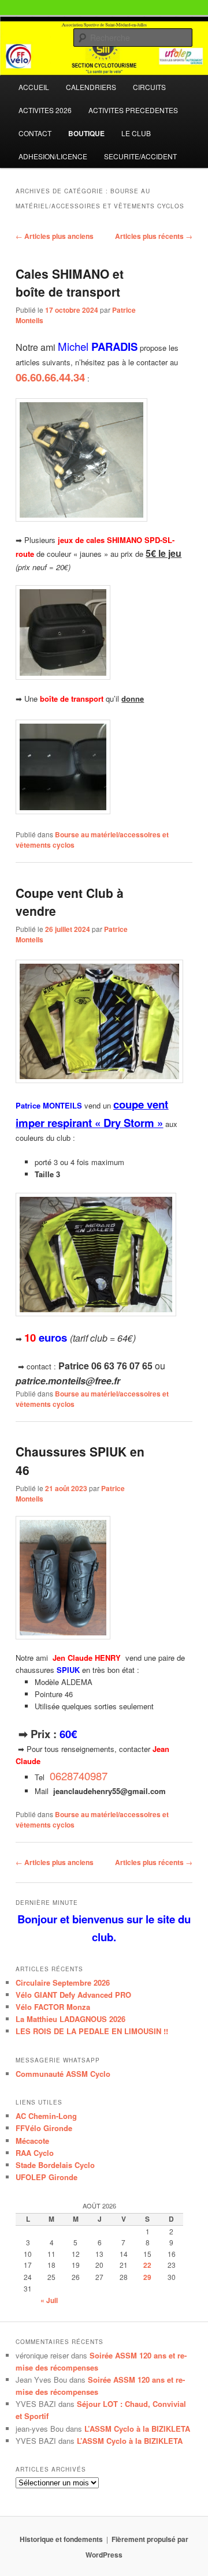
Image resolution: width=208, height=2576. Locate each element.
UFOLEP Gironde (47, 2177)
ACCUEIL (34, 87)
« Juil (49, 2300)
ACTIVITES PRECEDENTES (133, 110)
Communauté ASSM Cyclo (63, 2074)
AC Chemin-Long (46, 2116)
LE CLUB (136, 133)
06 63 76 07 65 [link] (122, 1366)
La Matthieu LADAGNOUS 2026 (70, 2019)
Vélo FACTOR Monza (53, 2007)
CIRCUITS (149, 87)
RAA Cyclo (35, 2153)
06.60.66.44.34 (50, 377)
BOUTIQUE (86, 133)
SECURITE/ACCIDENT (140, 156)
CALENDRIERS (91, 87)
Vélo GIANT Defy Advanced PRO (73, 1995)
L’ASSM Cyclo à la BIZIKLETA (137, 2429)
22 (147, 2265)
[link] (77, 1776)
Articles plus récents (154, 236)
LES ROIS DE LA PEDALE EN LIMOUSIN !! (92, 2031)
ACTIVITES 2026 (45, 110)
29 (147, 2277)
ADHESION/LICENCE (53, 156)
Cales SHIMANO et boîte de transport (70, 283)
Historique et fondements (61, 2539)
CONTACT (35, 133)
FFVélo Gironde (44, 2128)
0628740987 (79, 1776)
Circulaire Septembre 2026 (63, 1982)
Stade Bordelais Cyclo (55, 2165)
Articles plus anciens (55, 236)
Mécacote (32, 2141)
